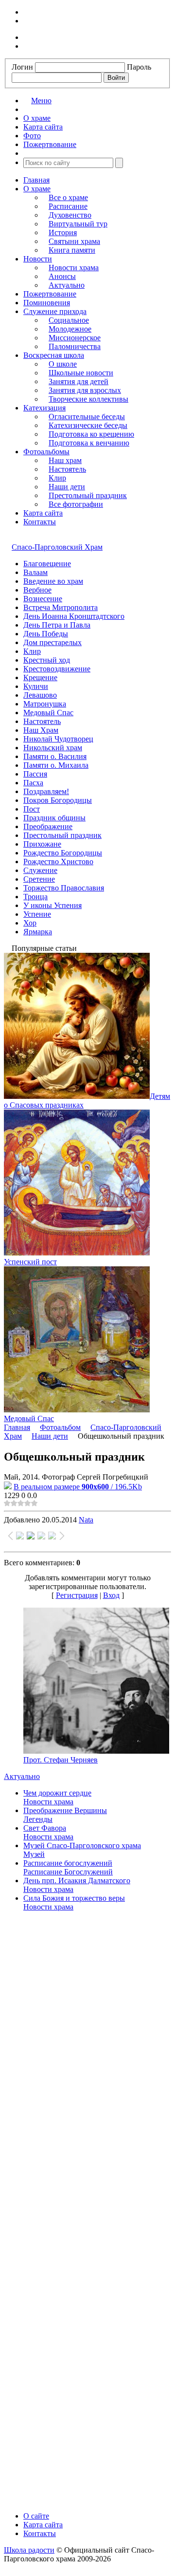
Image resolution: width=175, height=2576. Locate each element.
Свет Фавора (45, 1828)
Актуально (67, 285)
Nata (86, 1520)
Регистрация (77, 1595)
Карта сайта (43, 513)
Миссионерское (75, 338)
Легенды (38, 1819)
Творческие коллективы (88, 399)
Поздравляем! (46, 791)
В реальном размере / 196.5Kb (78, 1487)
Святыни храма (74, 241)
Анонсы (62, 276)
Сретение (39, 879)
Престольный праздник (88, 495)
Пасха (33, 783)
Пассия (35, 774)
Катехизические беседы (88, 425)
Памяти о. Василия (55, 756)
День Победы (46, 634)
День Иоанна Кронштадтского (74, 616)
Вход (111, 1595)
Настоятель (67, 469)
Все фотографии (76, 504)
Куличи (36, 686)
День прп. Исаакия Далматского (77, 1881)
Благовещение (47, 564)
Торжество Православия (64, 888)
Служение (40, 870)
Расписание (68, 206)
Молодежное (70, 329)
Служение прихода (55, 311)
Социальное (69, 320)
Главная (36, 180)
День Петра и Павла (57, 625)
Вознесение (43, 599)
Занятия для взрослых (85, 390)
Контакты (40, 522)
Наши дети (67, 487)
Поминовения (47, 303)
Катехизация (44, 408)
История (63, 232)
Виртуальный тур (78, 224)
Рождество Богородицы (63, 853)
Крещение (40, 677)
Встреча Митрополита (61, 607)
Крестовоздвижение (57, 669)
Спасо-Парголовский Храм (57, 547)
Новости (38, 259)
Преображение (48, 826)
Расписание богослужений (68, 1863)
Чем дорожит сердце (57, 1793)
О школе (63, 364)
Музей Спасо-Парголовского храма (82, 1845)
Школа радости (29, 2550)
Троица (35, 897)
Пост (32, 809)
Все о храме (68, 197)
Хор (30, 923)
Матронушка (45, 704)
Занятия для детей (79, 381)
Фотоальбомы (46, 452)
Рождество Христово (58, 862)
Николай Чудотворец (58, 739)
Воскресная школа (54, 355)
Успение (37, 914)
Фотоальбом (60, 1427)
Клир (57, 478)
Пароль (139, 67)
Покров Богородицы (58, 800)
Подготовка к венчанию (89, 443)
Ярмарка (38, 932)
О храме (37, 189)
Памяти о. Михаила (56, 765)
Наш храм (65, 460)
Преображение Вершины (65, 1810)
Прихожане (42, 844)
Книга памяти (72, 250)
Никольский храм (53, 748)
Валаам (35, 572)
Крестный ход (47, 660)
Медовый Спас (48, 713)
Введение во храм (53, 581)
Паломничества (75, 346)
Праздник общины (54, 818)
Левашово (40, 695)
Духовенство (70, 215)
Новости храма (74, 268)
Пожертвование (50, 294)
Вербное (37, 590)
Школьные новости (81, 373)
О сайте (36, 2516)
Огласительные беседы (87, 417)
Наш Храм (41, 730)
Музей (34, 1854)
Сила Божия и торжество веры (74, 1898)
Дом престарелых (52, 642)
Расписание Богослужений (68, 1872)
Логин (22, 67)
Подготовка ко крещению (91, 434)
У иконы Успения (52, 905)
